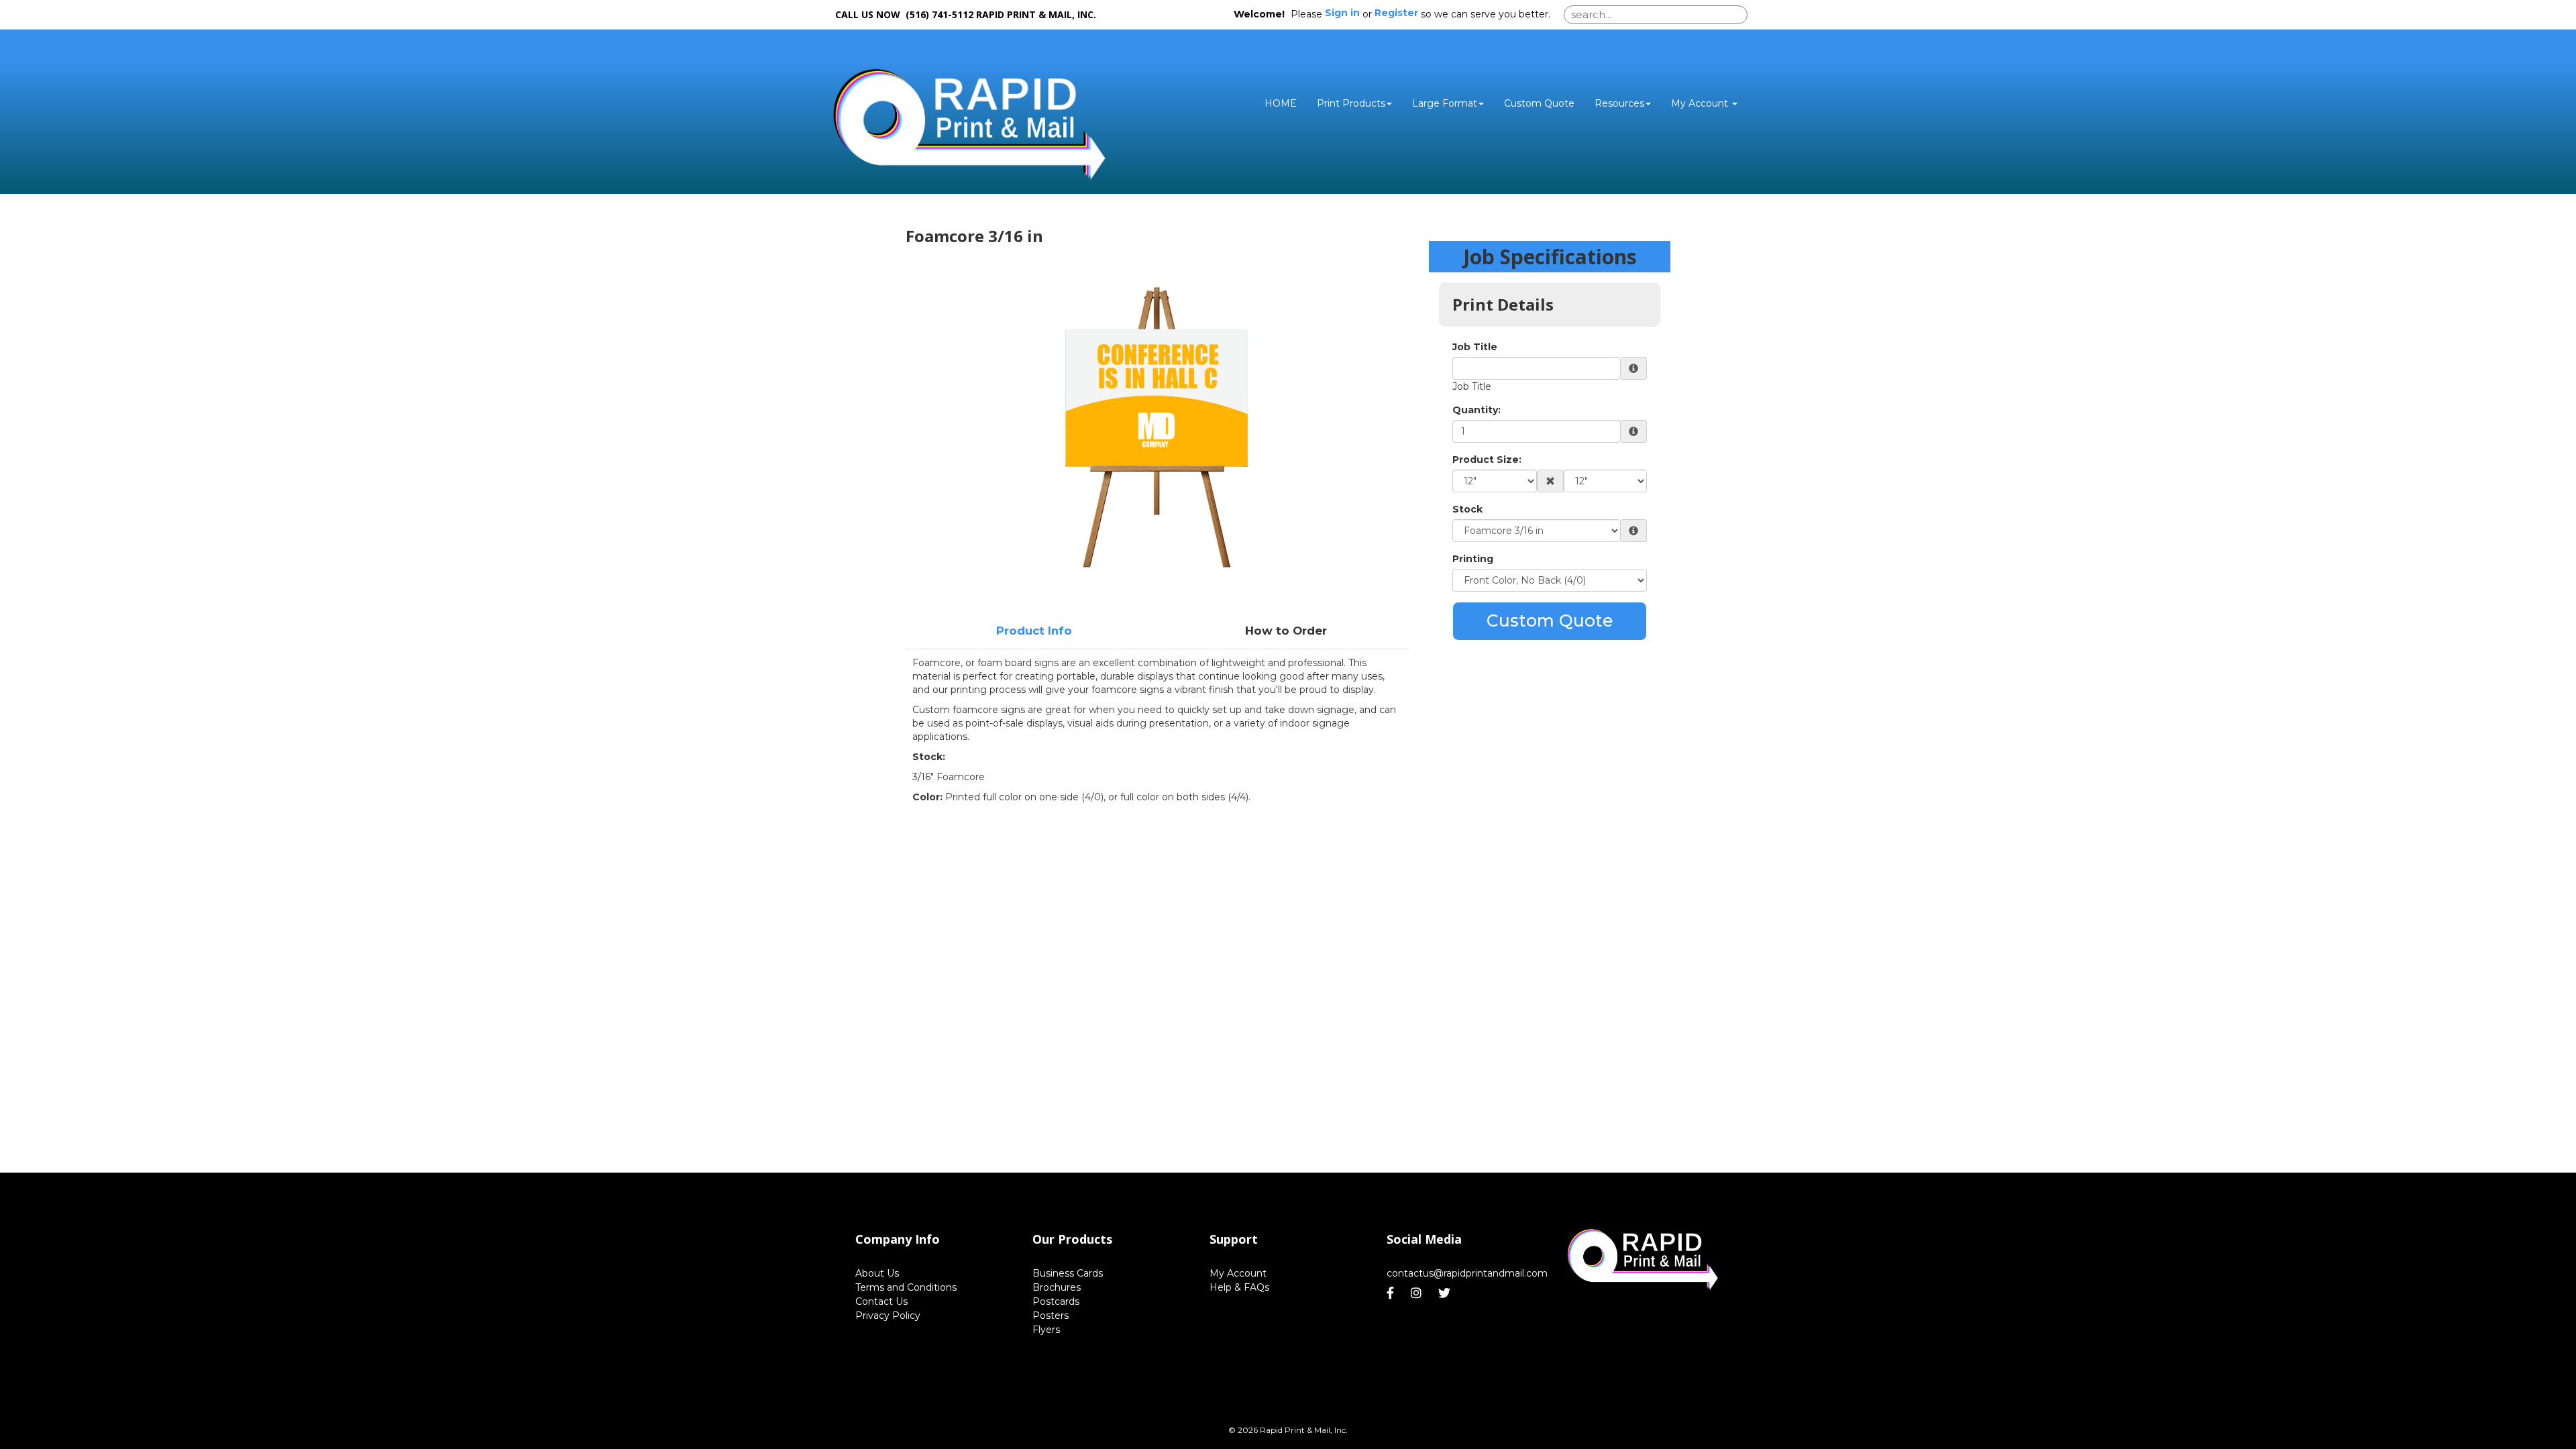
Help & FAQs (1239, 1287)
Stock (1467, 509)
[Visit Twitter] (1446, 1293)
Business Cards (1068, 1273)
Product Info (1034, 631)
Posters (1051, 1316)
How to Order (1286, 631)
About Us (877, 1273)
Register (1396, 13)
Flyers (1046, 1330)
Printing (1473, 559)
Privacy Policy (888, 1316)
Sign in (1342, 13)
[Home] (1642, 1259)
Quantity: (1477, 410)
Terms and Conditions (906, 1287)
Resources (1619, 103)
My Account (1238, 1273)
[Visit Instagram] (1418, 1293)
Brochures (1057, 1287)
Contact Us (881, 1301)
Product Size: (1487, 460)
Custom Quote (1539, 103)
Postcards (1056, 1301)
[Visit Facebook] (1392, 1293)
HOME (1281, 103)
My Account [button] (1701, 103)
